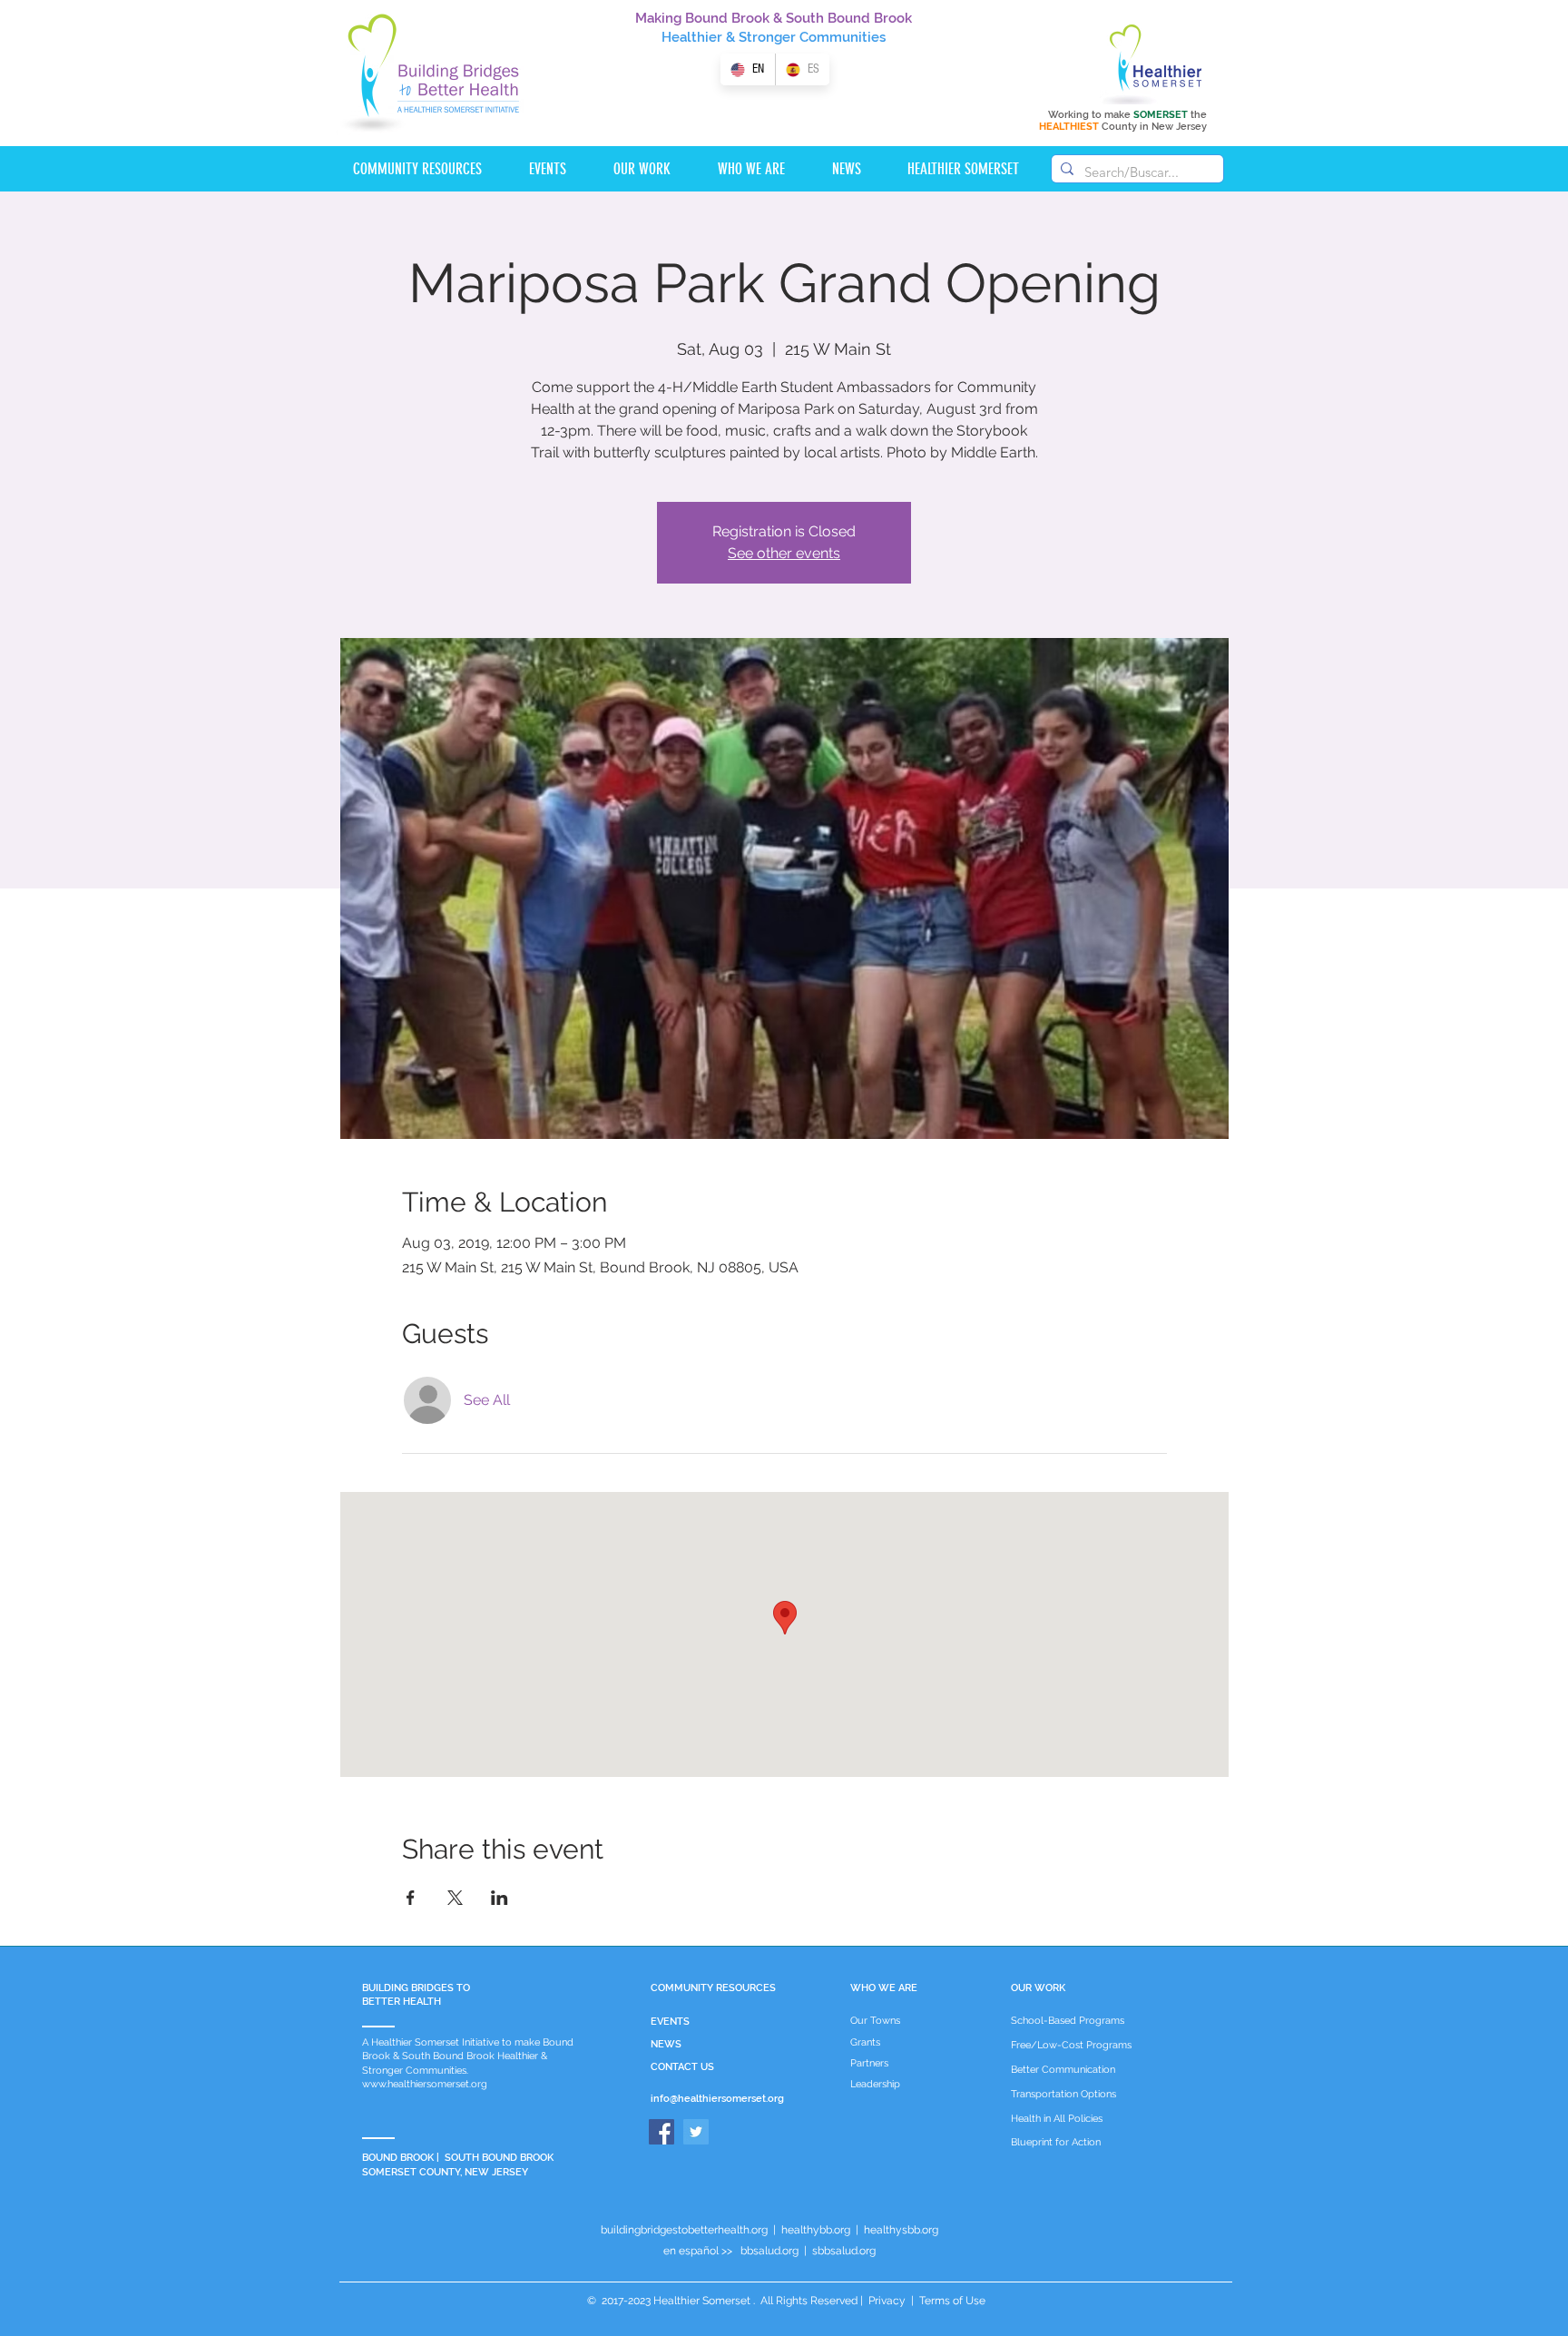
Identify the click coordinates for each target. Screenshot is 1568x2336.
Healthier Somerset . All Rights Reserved (755, 2301)
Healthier (692, 37)
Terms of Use (951, 2301)
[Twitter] (696, 2132)
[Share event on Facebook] (411, 1898)
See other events (784, 553)
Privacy (887, 2301)
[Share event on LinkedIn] (500, 1898)
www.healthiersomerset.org (425, 2084)
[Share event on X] (455, 1898)
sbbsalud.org (844, 2251)
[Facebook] (661, 2132)
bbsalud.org (769, 2251)
